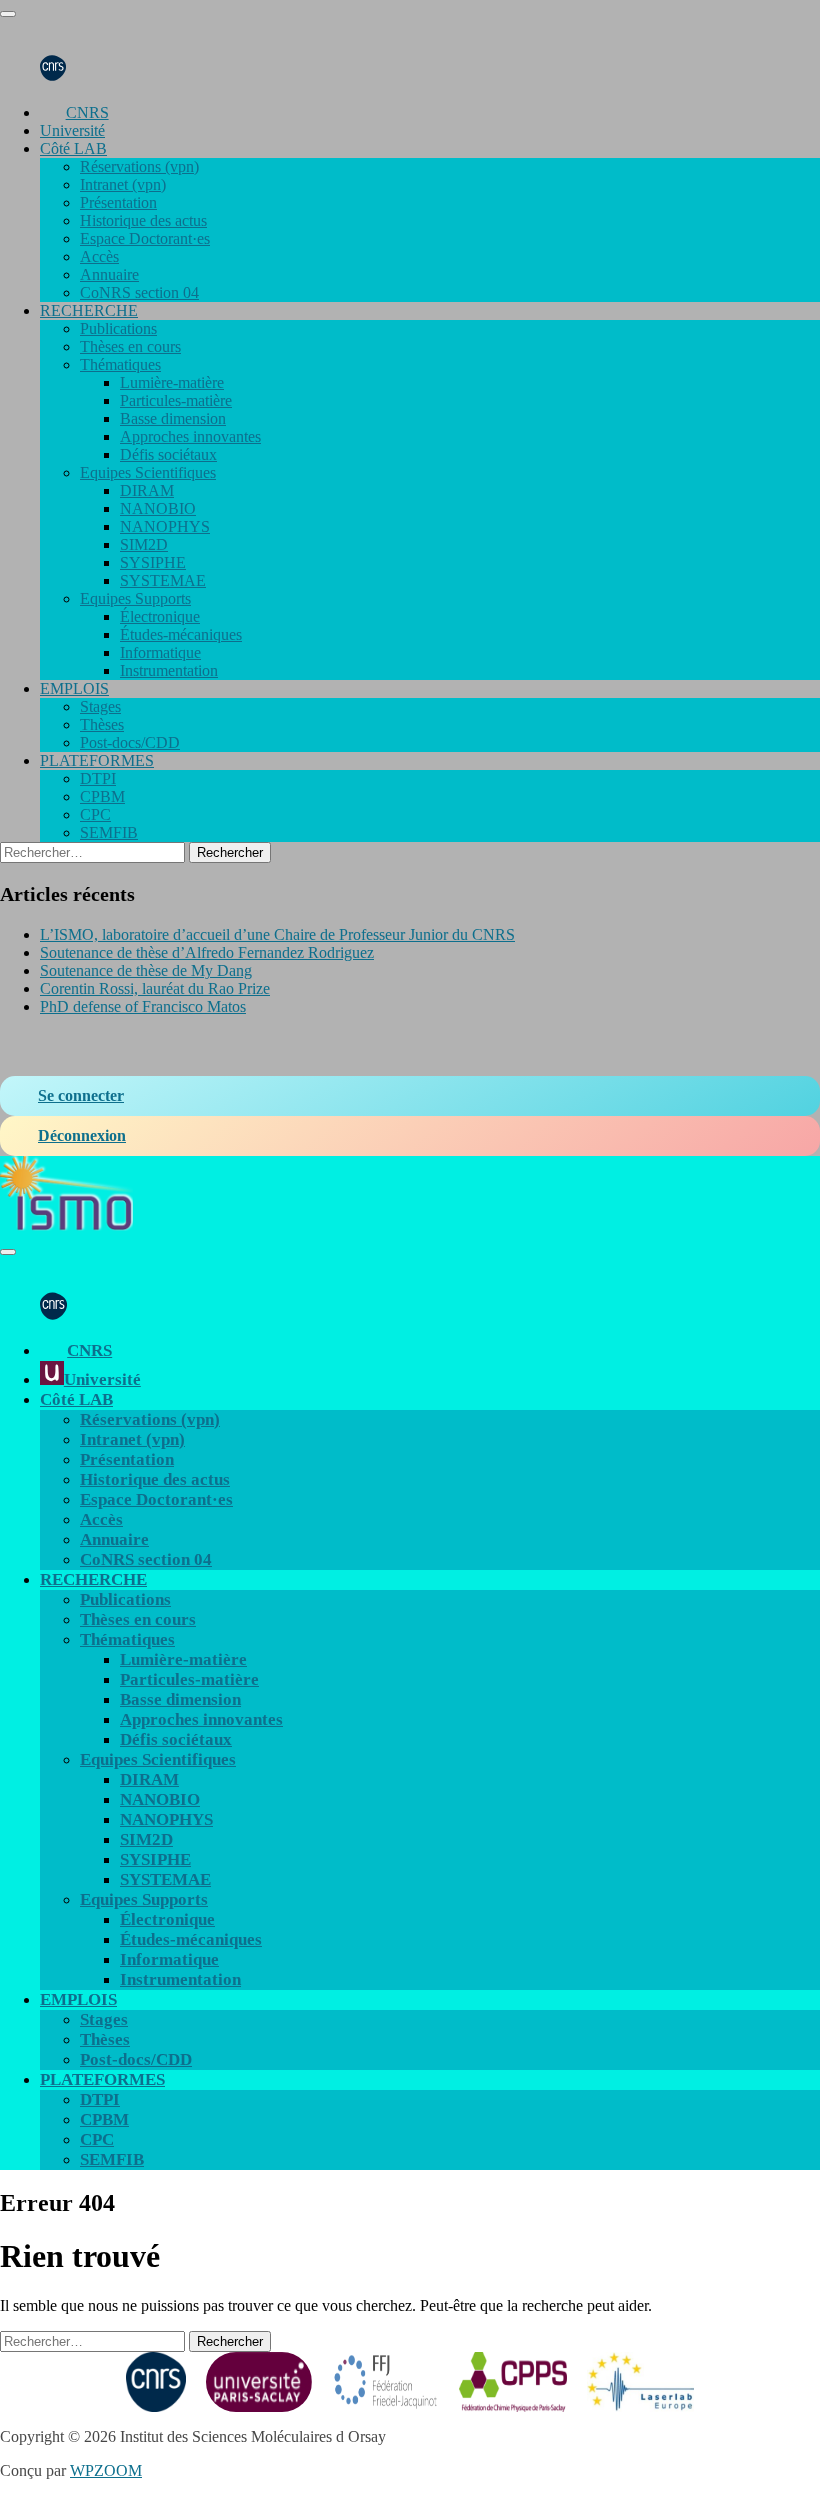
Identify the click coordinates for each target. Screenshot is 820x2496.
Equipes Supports (135, 598)
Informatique (160, 652)
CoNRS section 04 (139, 292)
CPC (95, 814)
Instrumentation (169, 670)
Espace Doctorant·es (145, 238)
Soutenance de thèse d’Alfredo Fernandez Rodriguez (207, 952)
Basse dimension (173, 418)
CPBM (102, 796)
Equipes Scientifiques (148, 472)
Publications (118, 328)
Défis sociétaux (168, 454)
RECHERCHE (89, 310)
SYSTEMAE (163, 580)
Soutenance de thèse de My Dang (146, 970)
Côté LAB (73, 148)
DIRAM (147, 490)
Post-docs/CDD (130, 742)
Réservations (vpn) (139, 166)
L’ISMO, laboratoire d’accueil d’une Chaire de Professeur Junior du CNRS (277, 934)
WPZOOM (106, 2470)
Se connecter (81, 1095)
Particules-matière (176, 400)
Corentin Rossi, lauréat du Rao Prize (155, 988)
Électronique (160, 616)
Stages (100, 706)
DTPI (98, 778)
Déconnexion (82, 1135)
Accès (99, 256)
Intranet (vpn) (123, 184)
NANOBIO (158, 508)
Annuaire (109, 274)
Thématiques (120, 364)
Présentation (118, 202)
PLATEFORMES (97, 760)
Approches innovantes (190, 436)
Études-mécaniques (181, 634)
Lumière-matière (172, 382)
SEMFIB (109, 832)
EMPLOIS (74, 688)
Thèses (102, 724)
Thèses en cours (130, 346)
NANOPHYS (165, 526)
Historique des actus (143, 220)
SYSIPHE (153, 562)
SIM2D (144, 544)
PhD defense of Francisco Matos (143, 1006)
